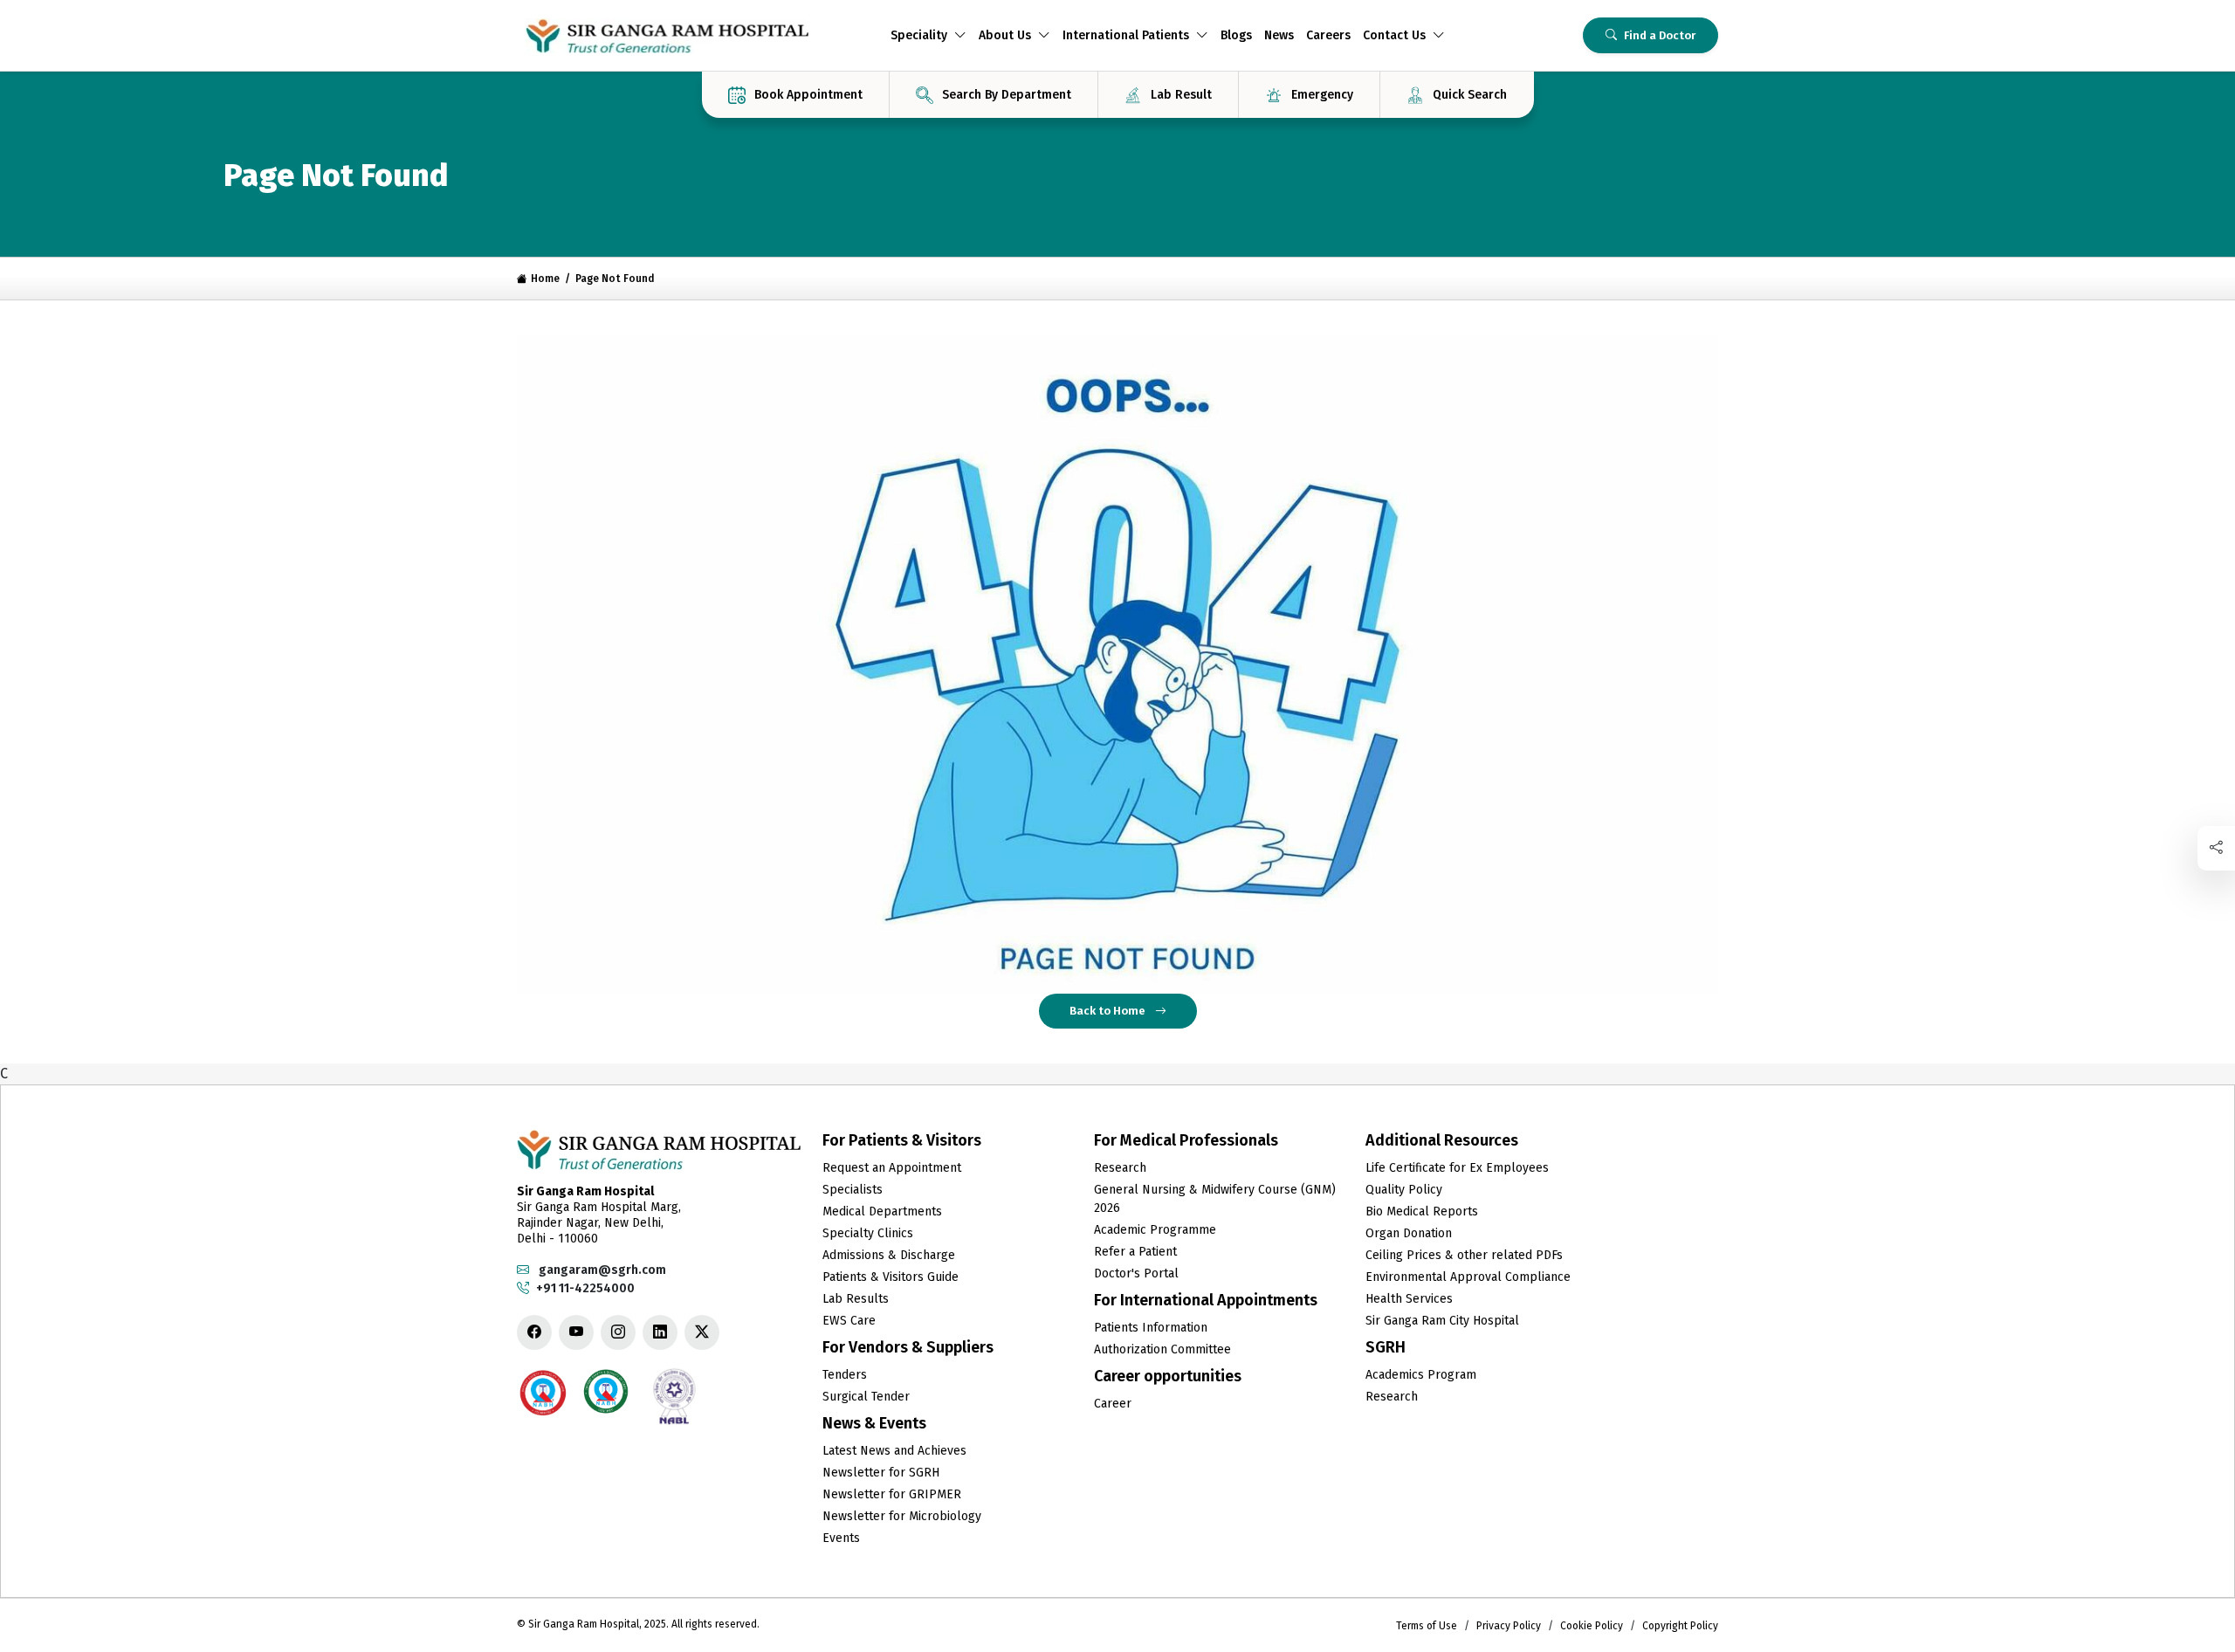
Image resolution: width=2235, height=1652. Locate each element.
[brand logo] (667, 36)
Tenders (845, 1375)
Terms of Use (1427, 1626)
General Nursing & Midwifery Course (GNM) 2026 (1215, 1199)
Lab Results (856, 1299)
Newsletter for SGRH (881, 1473)
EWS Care (849, 1321)
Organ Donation (1409, 1233)
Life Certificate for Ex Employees (1457, 1168)
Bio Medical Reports (1422, 1211)
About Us (1005, 35)
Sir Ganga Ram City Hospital (1442, 1321)
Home (545, 279)
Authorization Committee (1162, 1349)
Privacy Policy (1509, 1626)
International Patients (1126, 35)
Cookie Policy (1592, 1626)
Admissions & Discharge (889, 1255)
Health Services (1409, 1299)
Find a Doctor (1660, 35)
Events (841, 1538)
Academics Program (1421, 1375)
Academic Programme (1155, 1230)
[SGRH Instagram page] (618, 1332)
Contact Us (1394, 35)
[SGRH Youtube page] (576, 1332)
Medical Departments (882, 1211)
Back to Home (1109, 1011)
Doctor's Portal (1136, 1273)
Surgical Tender (866, 1397)
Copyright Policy (1680, 1626)
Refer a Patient (1135, 1252)
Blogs (1236, 35)
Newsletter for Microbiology (902, 1516)
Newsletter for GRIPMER (892, 1494)
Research (1120, 1168)
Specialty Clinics (868, 1233)
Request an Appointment (892, 1168)
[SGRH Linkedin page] (660, 1332)
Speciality (919, 35)
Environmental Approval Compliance (1468, 1277)
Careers (1328, 35)
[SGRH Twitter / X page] (702, 1332)
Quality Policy (1404, 1190)
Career (1113, 1404)
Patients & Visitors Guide (891, 1277)
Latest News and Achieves (894, 1451)
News (1279, 35)
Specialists (853, 1190)
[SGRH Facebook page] (534, 1332)
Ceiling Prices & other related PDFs (1464, 1255)
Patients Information (1151, 1328)
